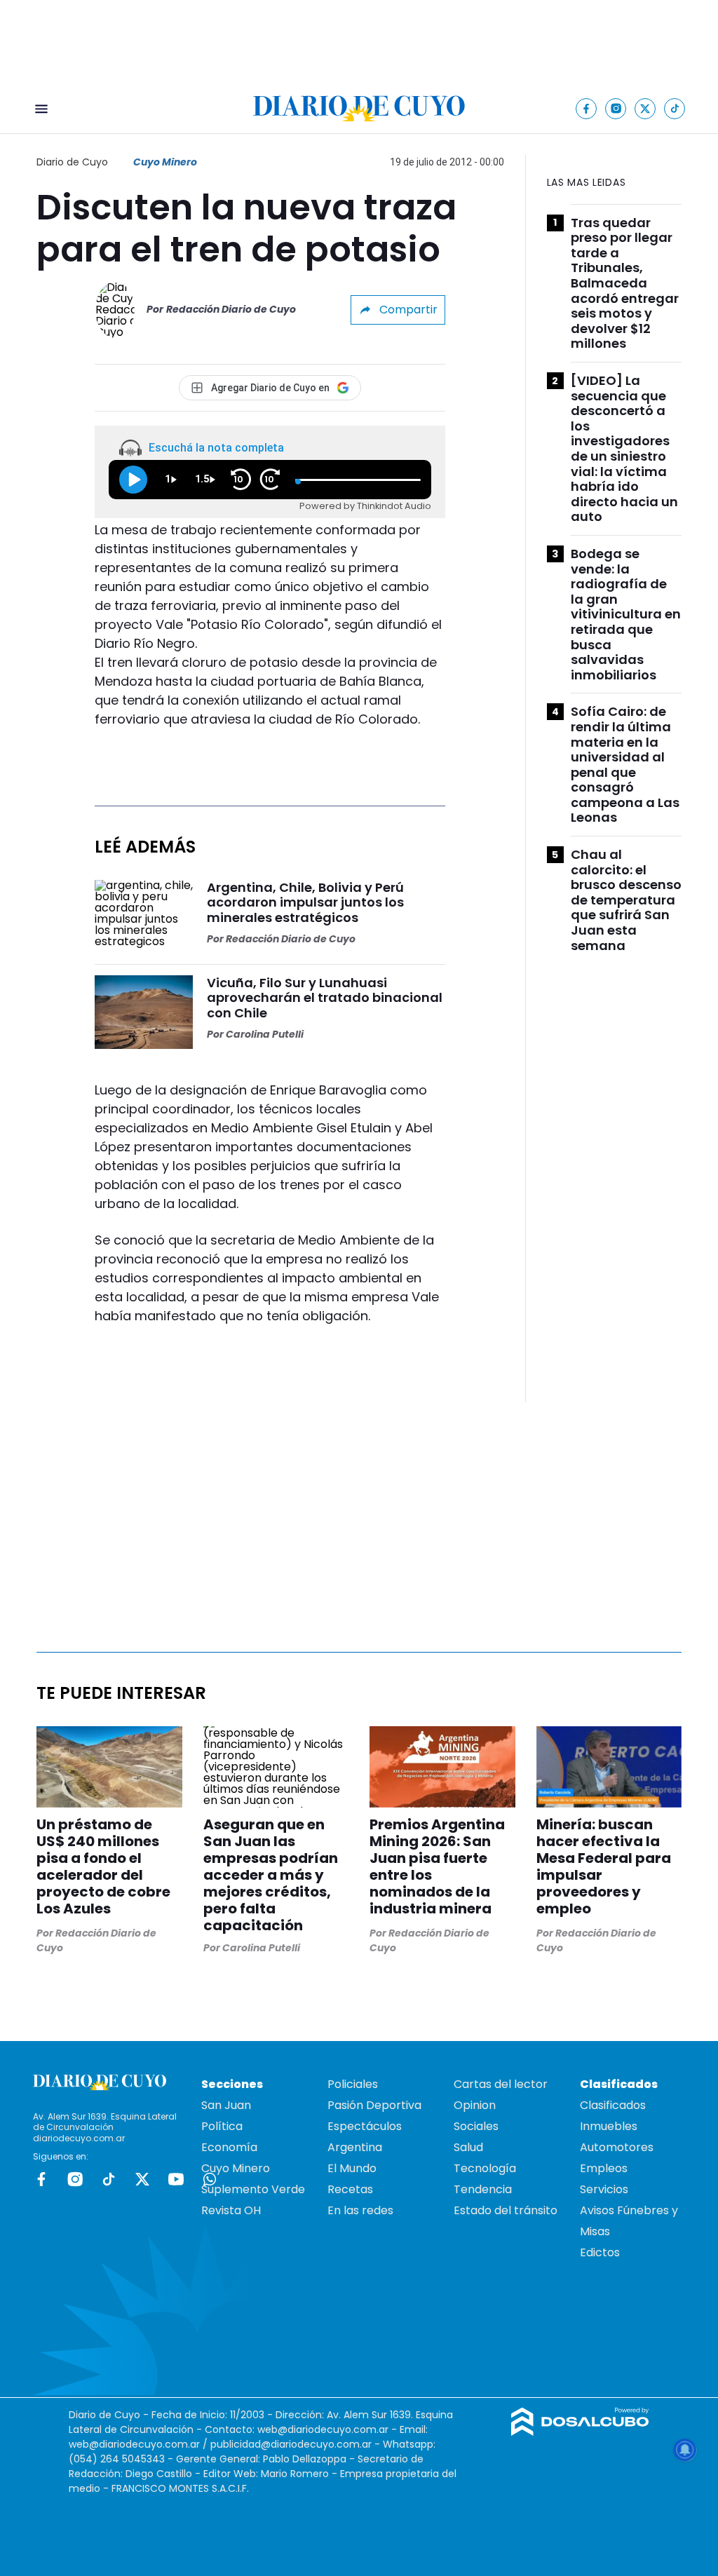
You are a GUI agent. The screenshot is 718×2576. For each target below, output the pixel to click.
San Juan (226, 2105)
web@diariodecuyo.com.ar (323, 2429)
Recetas (350, 2189)
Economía (229, 2147)
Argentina (355, 2147)
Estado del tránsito (506, 2210)
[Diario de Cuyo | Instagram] (616, 108)
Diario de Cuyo (72, 162)
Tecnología (485, 2168)
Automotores (617, 2147)
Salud (468, 2147)
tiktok (109, 2179)
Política (222, 2126)
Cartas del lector (501, 2084)
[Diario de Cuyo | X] (645, 108)
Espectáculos (365, 2126)
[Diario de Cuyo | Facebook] (587, 108)
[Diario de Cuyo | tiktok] (675, 108)
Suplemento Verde (253, 2189)
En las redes (360, 2210)
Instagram (75, 2179)
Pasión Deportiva (374, 2105)
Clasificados (613, 2105)
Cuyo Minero (165, 162)
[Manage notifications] (685, 2450)
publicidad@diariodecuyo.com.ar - (297, 2444)
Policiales (353, 2084)
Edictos (600, 2252)
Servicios (604, 2189)
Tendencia (483, 2189)
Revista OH (231, 2210)
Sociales (476, 2126)
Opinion (475, 2105)
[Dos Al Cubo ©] (580, 2432)
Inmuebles (609, 2126)
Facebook (41, 2179)
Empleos (604, 2168)
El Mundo (352, 2168)
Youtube (176, 2179)
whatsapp (210, 2179)
